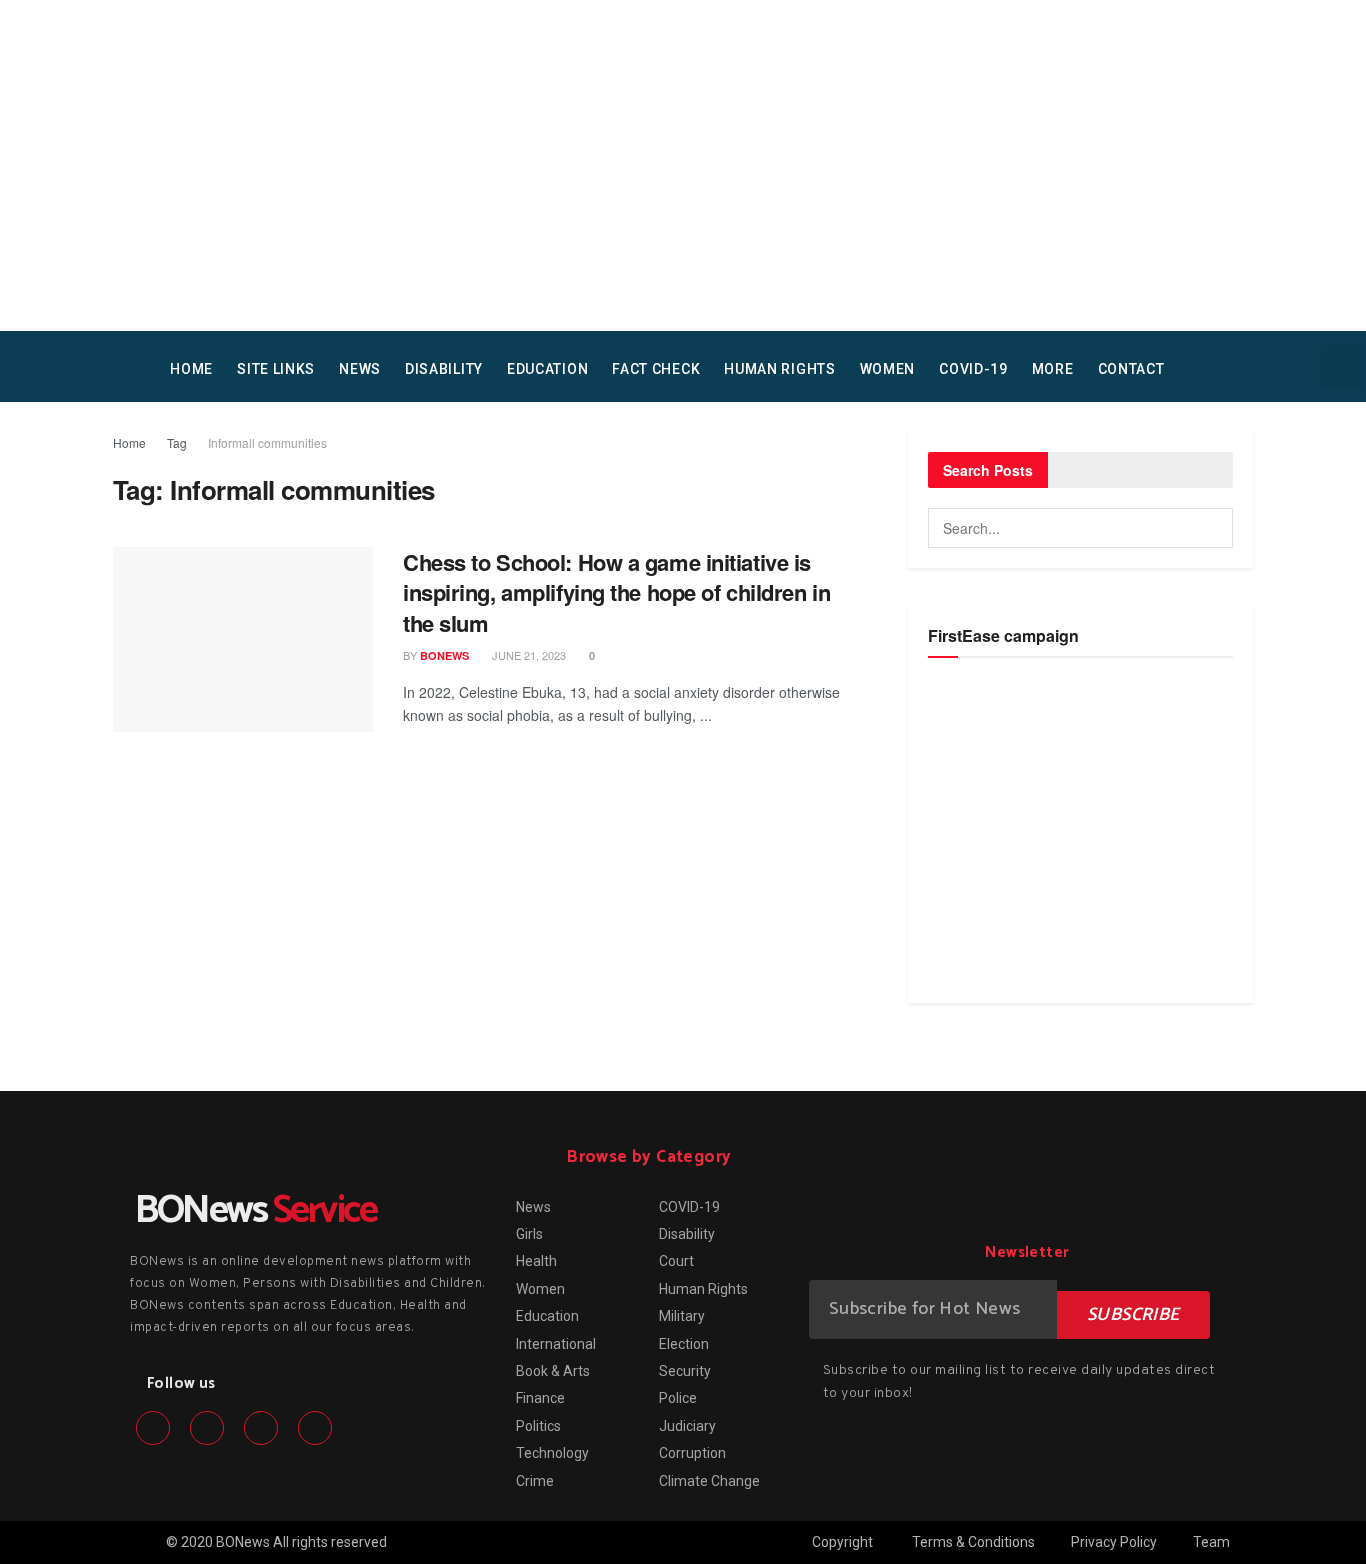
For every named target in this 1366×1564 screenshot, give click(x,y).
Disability (444, 369)
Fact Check (656, 369)
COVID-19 (973, 369)
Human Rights (779, 369)
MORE (1053, 369)
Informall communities (267, 442)
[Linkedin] (261, 1428)
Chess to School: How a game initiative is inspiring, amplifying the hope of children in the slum (616, 593)
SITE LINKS (276, 369)
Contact (1131, 369)
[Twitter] (207, 1428)
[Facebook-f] (153, 1428)
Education (547, 369)
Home (129, 442)
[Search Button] (1213, 528)
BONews (444, 655)
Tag (177, 442)
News (360, 369)
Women (888, 369)
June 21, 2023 (527, 655)
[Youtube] (315, 1428)
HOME (191, 369)
